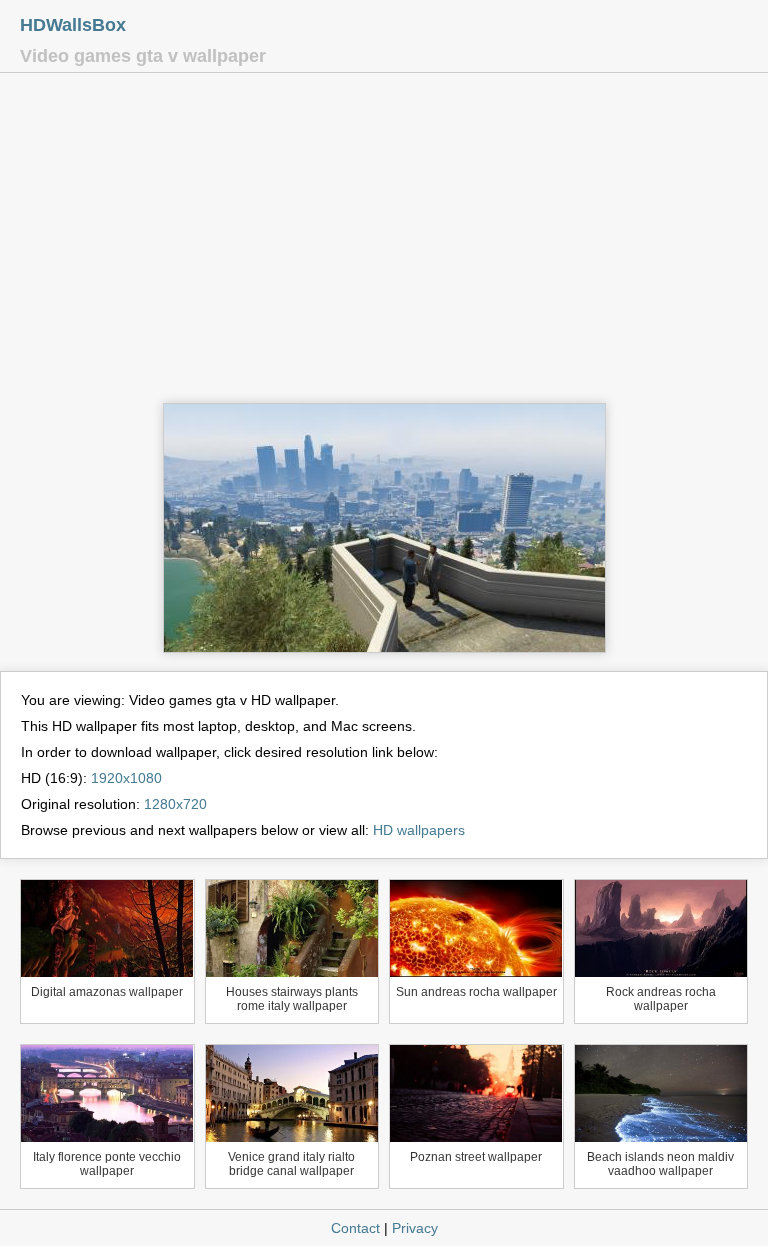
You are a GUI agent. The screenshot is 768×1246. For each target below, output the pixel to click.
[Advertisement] (384, 243)
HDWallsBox (73, 25)
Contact (355, 1228)
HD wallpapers (419, 830)
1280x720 (175, 804)
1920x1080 (126, 778)
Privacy (415, 1228)
